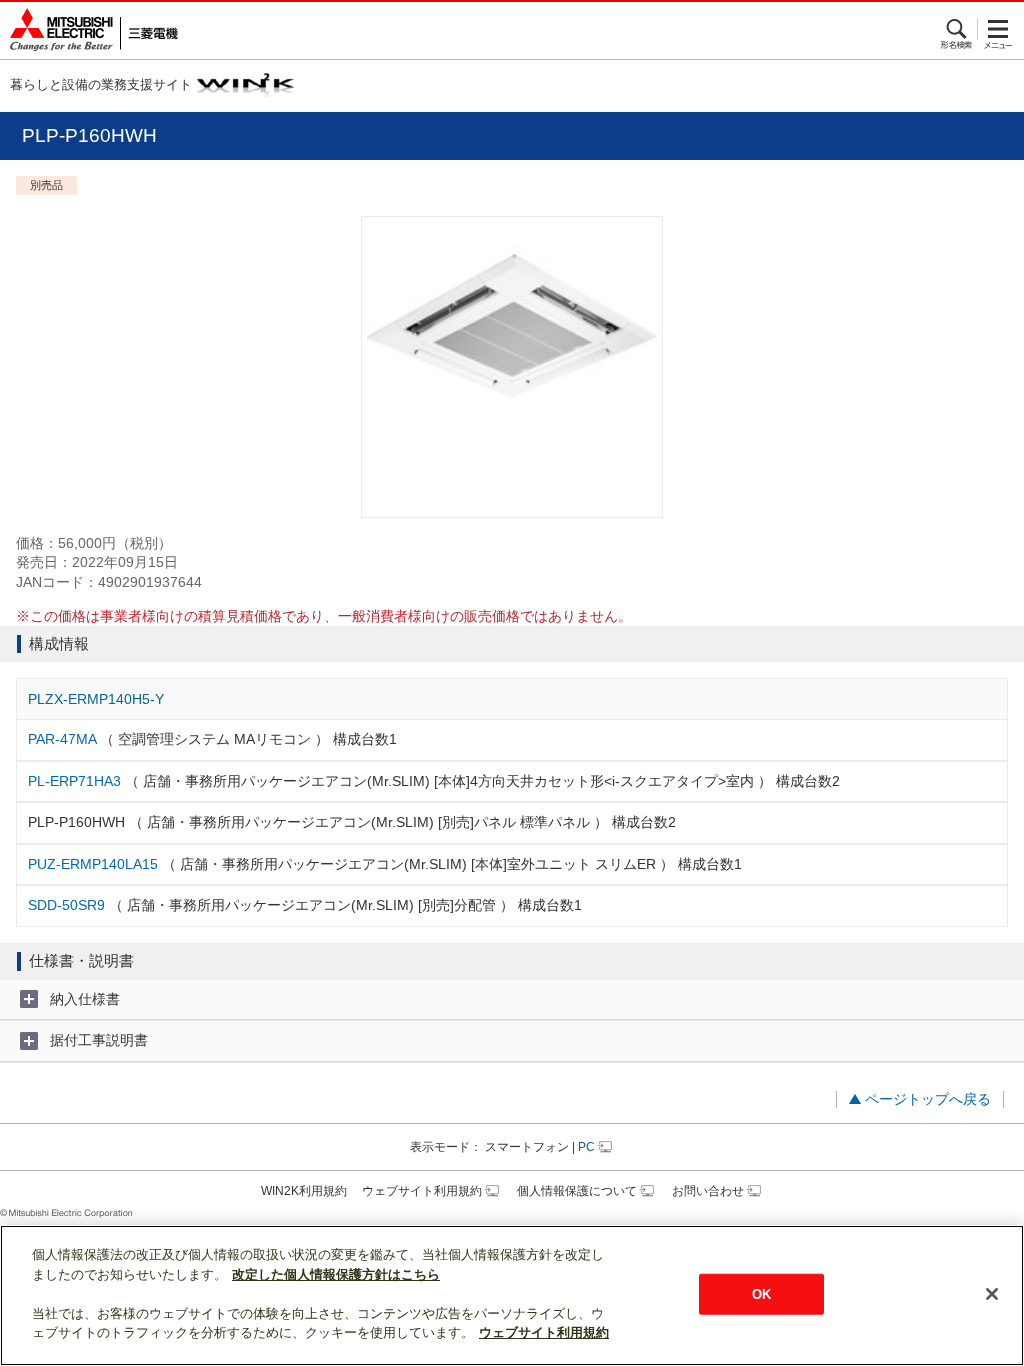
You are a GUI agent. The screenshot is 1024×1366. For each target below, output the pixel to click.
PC (586, 1147)
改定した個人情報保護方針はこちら (336, 1274)
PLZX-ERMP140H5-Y (96, 699)
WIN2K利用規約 (304, 1191)
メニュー (998, 29)
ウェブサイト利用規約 (422, 1191)
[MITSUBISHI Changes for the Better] (89, 30)
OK (761, 1293)
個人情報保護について (577, 1191)
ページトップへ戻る (928, 1099)
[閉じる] (992, 1294)
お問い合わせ (708, 1191)
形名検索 (957, 29)
